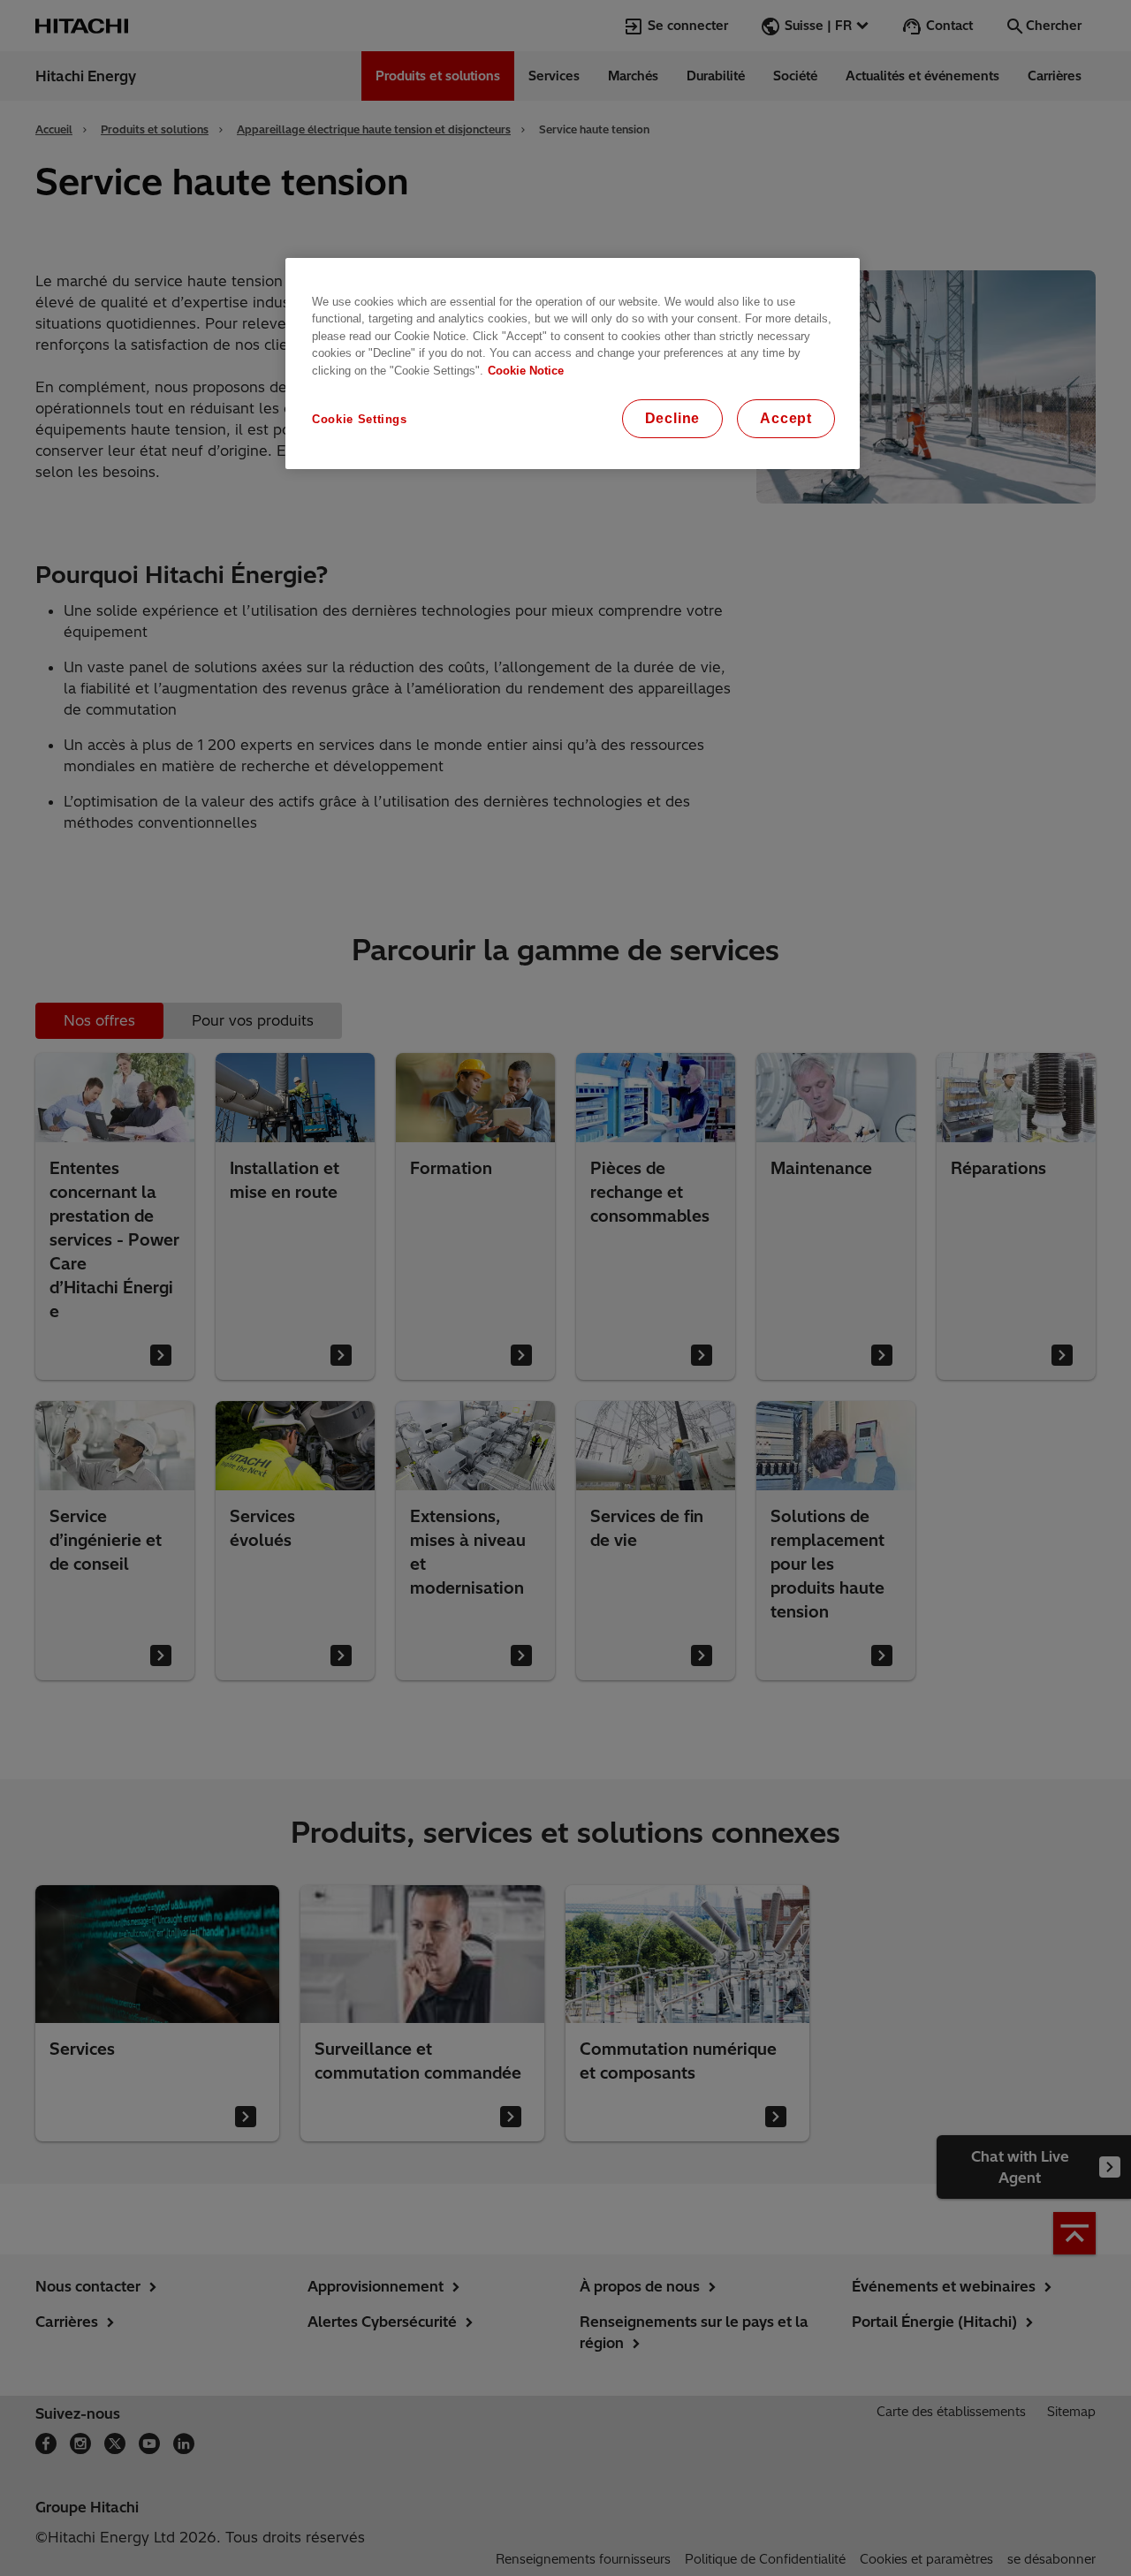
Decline (673, 418)
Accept (786, 418)
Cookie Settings (360, 419)
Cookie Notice (526, 371)
